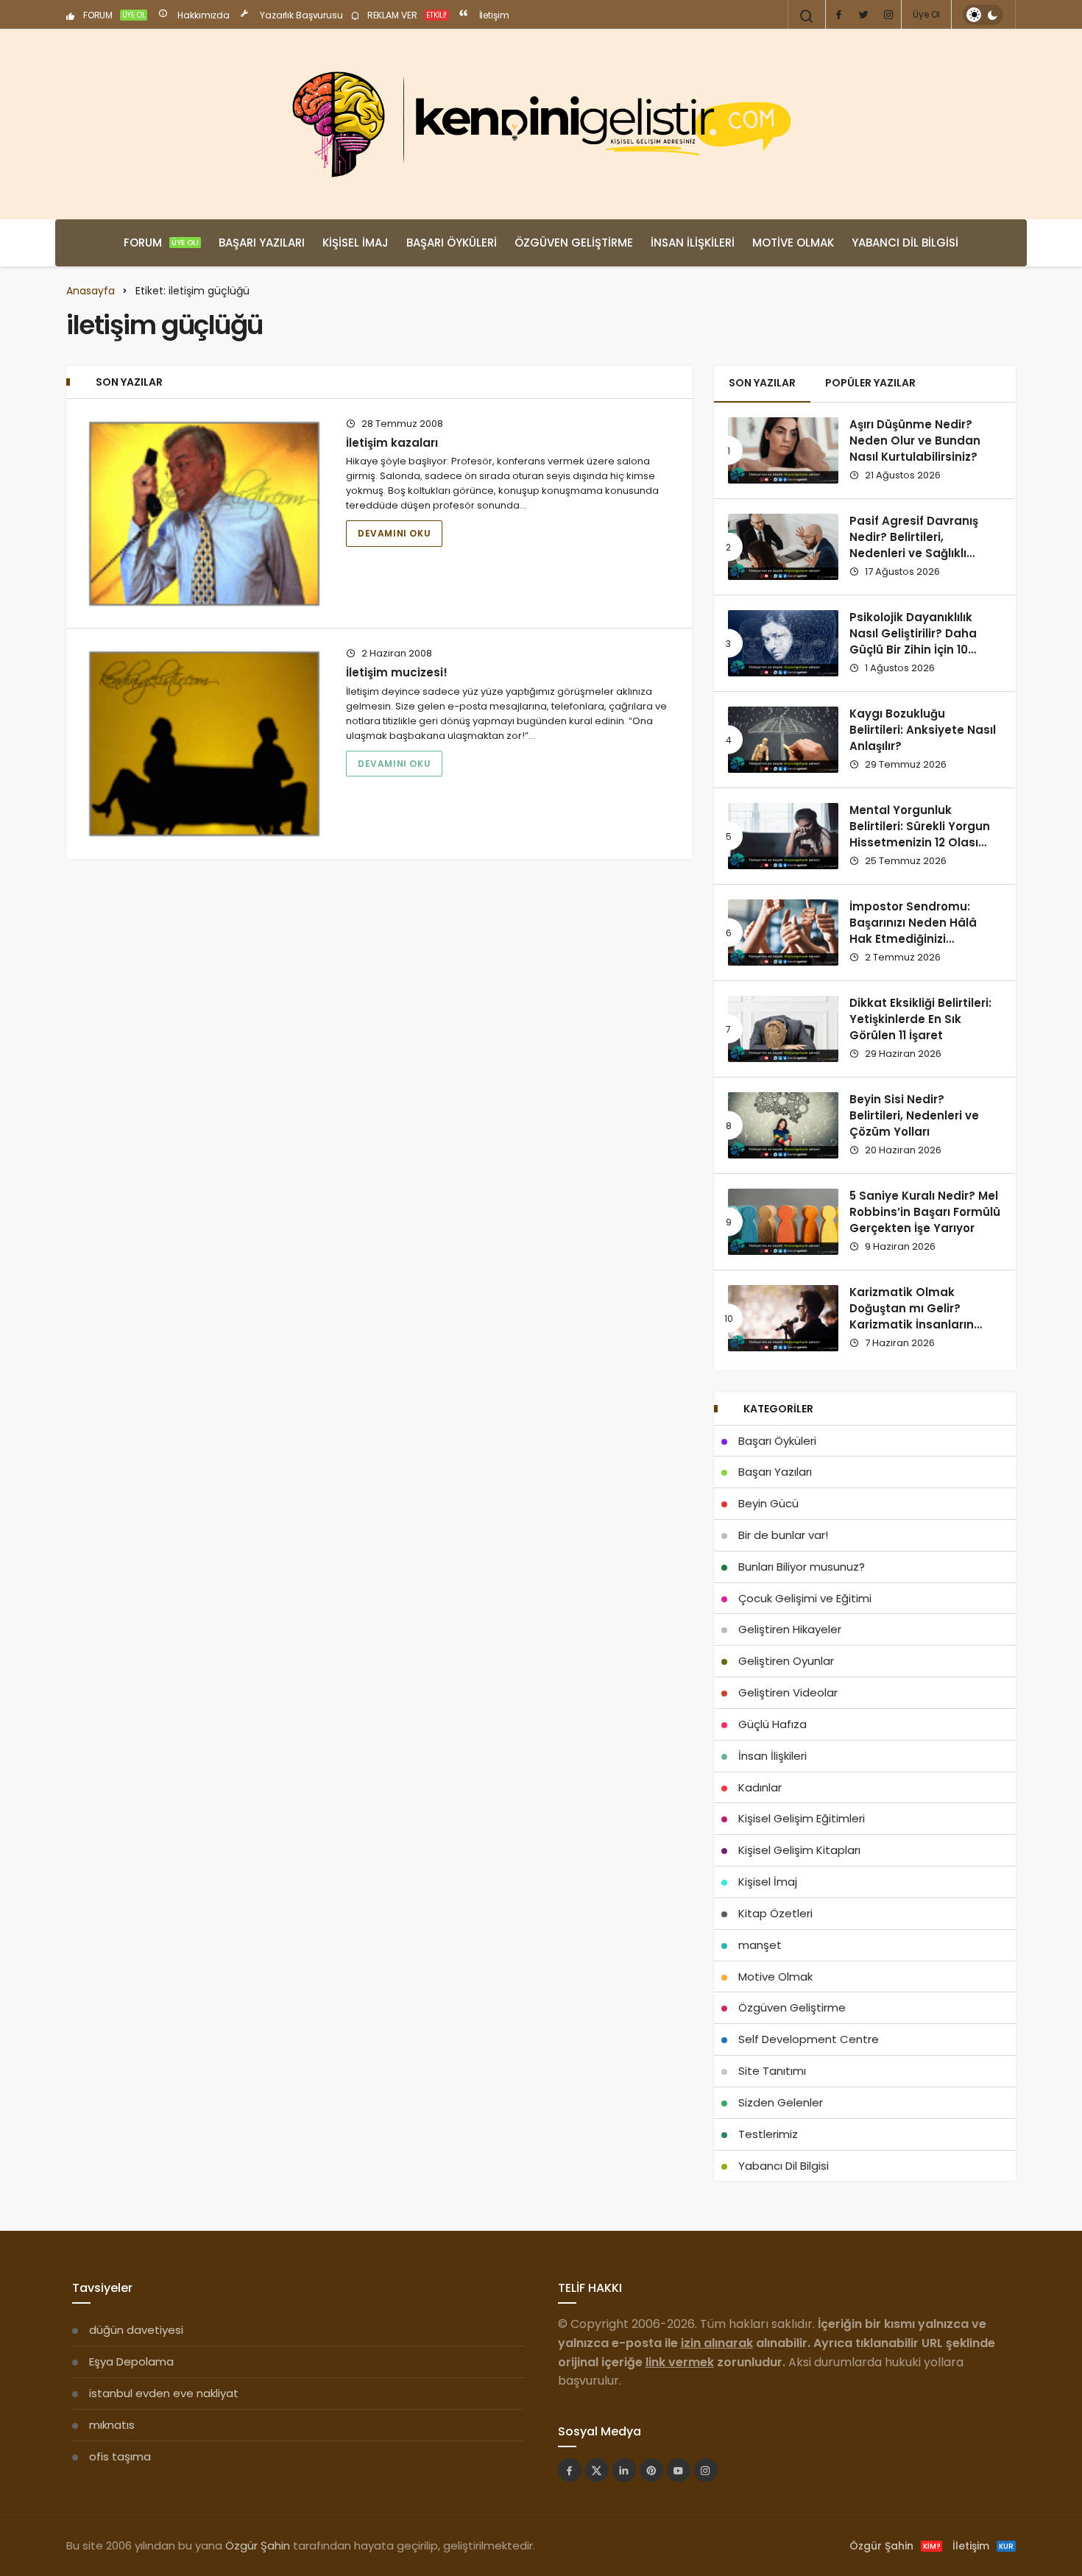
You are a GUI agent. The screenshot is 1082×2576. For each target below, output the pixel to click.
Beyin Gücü (768, 1503)
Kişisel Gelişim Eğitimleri (802, 1818)
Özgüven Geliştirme (574, 243)
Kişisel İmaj (356, 243)
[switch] (983, 15)
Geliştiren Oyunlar (786, 1661)
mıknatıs (112, 2425)
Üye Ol (926, 14)
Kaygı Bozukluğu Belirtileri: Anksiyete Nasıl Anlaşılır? (923, 730)
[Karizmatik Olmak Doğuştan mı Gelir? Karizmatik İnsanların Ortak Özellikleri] (783, 1318)
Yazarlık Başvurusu (300, 15)
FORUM (113, 15)
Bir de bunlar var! (783, 1535)
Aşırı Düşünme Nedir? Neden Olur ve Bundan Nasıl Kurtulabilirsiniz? (915, 441)
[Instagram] (888, 15)
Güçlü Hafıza (772, 1724)
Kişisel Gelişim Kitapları (799, 1850)
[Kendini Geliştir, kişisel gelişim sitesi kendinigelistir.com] (541, 124)
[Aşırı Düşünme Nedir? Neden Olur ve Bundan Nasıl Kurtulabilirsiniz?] (783, 450)
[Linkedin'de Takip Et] (624, 2470)
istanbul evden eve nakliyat (164, 2393)
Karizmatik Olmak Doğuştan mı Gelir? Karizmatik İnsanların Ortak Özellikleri (912, 1317)
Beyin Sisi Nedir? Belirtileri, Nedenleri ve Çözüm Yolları (914, 1116)
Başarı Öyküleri (452, 243)
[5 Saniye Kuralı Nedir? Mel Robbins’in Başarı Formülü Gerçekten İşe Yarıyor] (783, 1222)
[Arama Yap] (807, 16)
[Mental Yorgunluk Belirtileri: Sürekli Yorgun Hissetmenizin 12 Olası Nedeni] (783, 836)
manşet (760, 1945)
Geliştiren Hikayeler (790, 1629)
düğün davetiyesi (136, 2330)
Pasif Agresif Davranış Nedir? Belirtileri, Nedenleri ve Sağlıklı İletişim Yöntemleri (914, 545)
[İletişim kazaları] (204, 514)
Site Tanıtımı (772, 2071)
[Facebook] (838, 15)
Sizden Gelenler (781, 2102)
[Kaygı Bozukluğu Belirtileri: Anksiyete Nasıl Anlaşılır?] (783, 740)
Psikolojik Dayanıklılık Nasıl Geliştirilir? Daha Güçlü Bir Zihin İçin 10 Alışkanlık (913, 642)
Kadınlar (760, 1787)
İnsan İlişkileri (693, 243)
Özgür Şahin (258, 2545)
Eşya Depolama (131, 2361)
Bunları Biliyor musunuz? (802, 1567)
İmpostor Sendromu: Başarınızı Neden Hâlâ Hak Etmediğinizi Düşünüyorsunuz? (913, 931)
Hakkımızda (202, 15)
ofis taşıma (120, 2456)
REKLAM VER (406, 15)
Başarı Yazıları (262, 243)
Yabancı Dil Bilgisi (905, 243)
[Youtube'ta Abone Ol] (679, 2470)
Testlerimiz (768, 2134)
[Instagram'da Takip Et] (706, 2470)
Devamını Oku (394, 533)
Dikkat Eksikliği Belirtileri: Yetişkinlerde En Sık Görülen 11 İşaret (920, 1019)
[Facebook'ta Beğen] (570, 2470)
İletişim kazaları (392, 443)
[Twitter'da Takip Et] (597, 2470)
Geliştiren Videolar (788, 1692)
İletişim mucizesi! (397, 672)
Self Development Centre (809, 2039)
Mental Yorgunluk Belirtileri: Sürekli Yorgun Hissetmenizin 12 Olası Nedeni (920, 835)
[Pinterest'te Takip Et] (651, 2470)
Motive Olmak (793, 243)
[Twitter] (863, 15)
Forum (161, 243)
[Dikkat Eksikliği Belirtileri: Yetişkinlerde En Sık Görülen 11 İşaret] (783, 1029)
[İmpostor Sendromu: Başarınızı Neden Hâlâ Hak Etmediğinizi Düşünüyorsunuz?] (783, 933)
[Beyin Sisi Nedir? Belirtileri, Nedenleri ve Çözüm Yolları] (783, 1125)
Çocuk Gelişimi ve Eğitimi (805, 1598)
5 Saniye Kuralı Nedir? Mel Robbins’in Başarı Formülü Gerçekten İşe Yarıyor (925, 1212)
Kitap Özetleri (775, 1913)
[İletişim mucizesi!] (204, 743)
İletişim (493, 15)
